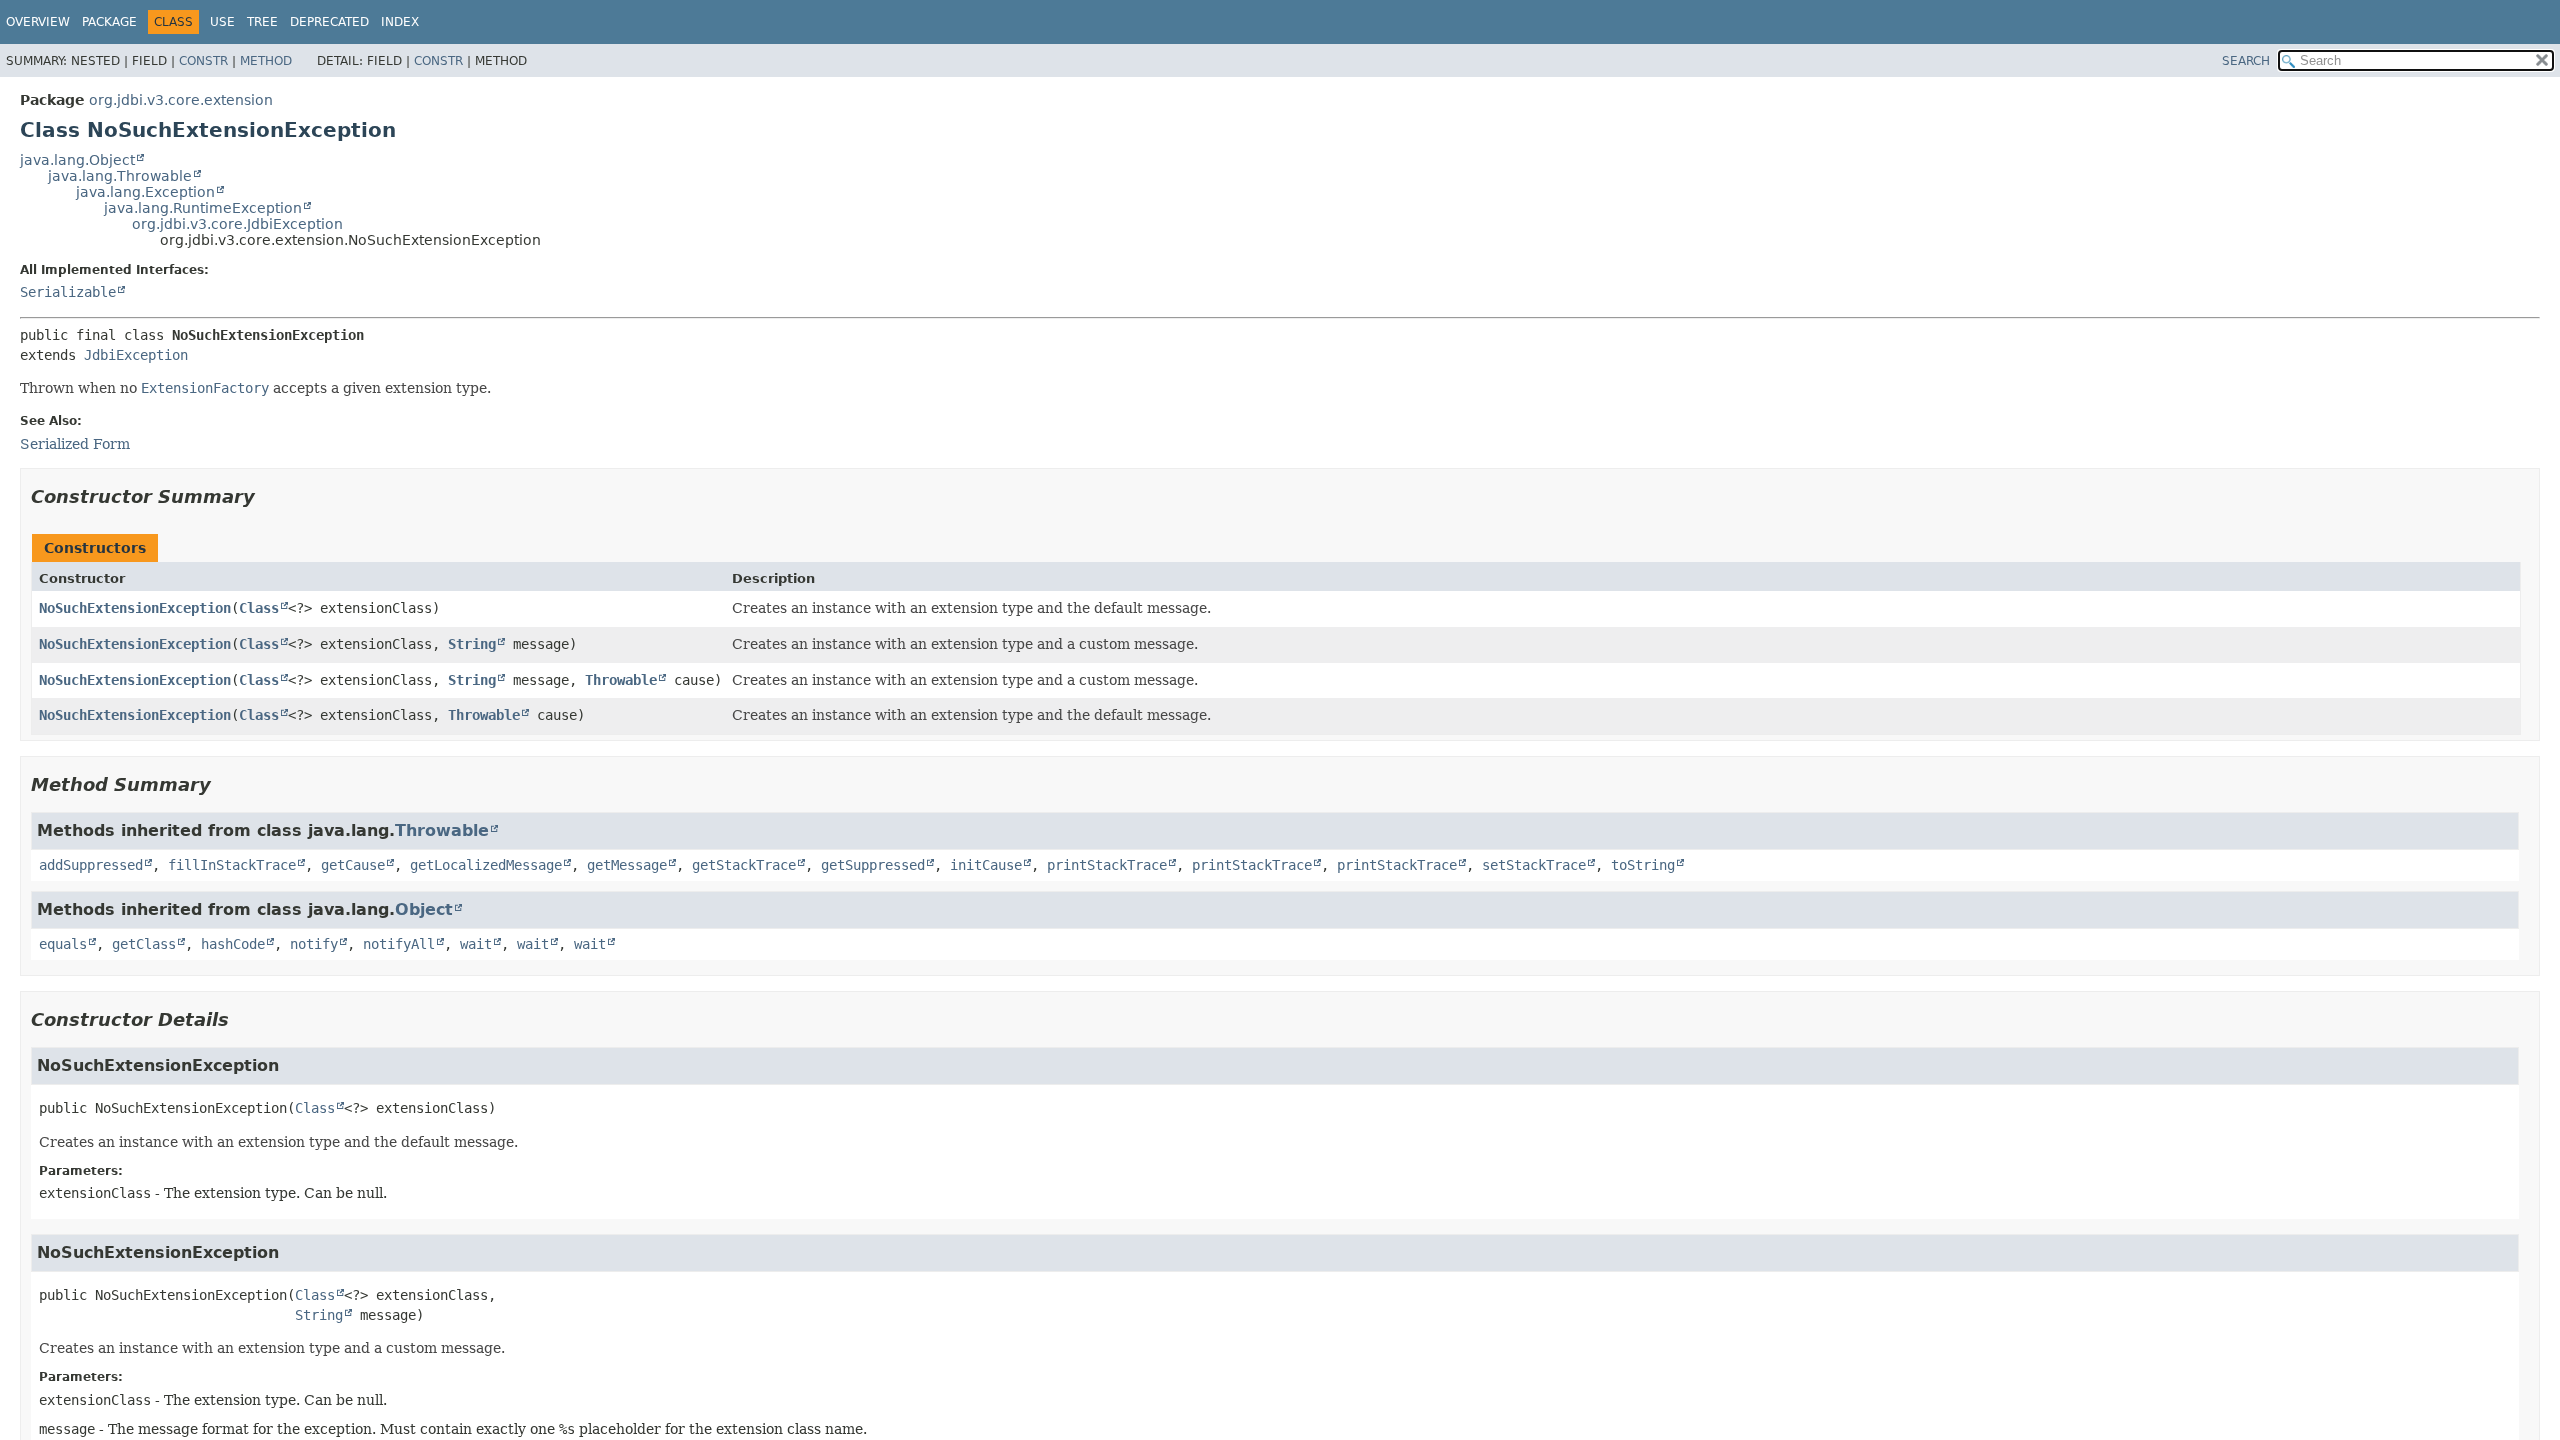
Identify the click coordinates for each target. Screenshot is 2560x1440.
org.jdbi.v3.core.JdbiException (237, 224)
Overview (38, 22)
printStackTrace (1107, 865)
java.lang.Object (77, 160)
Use (222, 22)
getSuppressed (873, 865)
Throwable (621, 680)
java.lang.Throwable (120, 176)
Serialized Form (75, 444)
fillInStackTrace (232, 865)
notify (314, 944)
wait (476, 944)
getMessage (627, 865)
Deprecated (329, 22)
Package (109, 22)
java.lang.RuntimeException (203, 208)
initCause (986, 865)
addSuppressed (91, 865)
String (472, 644)
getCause (353, 865)
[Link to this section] (269, 496)
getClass (144, 944)
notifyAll (399, 944)
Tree (262, 22)
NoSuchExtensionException (135, 608)
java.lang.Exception (145, 192)
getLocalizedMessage (486, 865)
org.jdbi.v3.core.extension (181, 100)
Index (400, 22)
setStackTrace (1534, 865)
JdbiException (136, 355)
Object (424, 909)
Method (266, 61)
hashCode (233, 944)
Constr (203, 61)
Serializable (68, 292)
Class (259, 608)
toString (1643, 865)
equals (63, 944)
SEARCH (2246, 61)
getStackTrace (744, 865)
